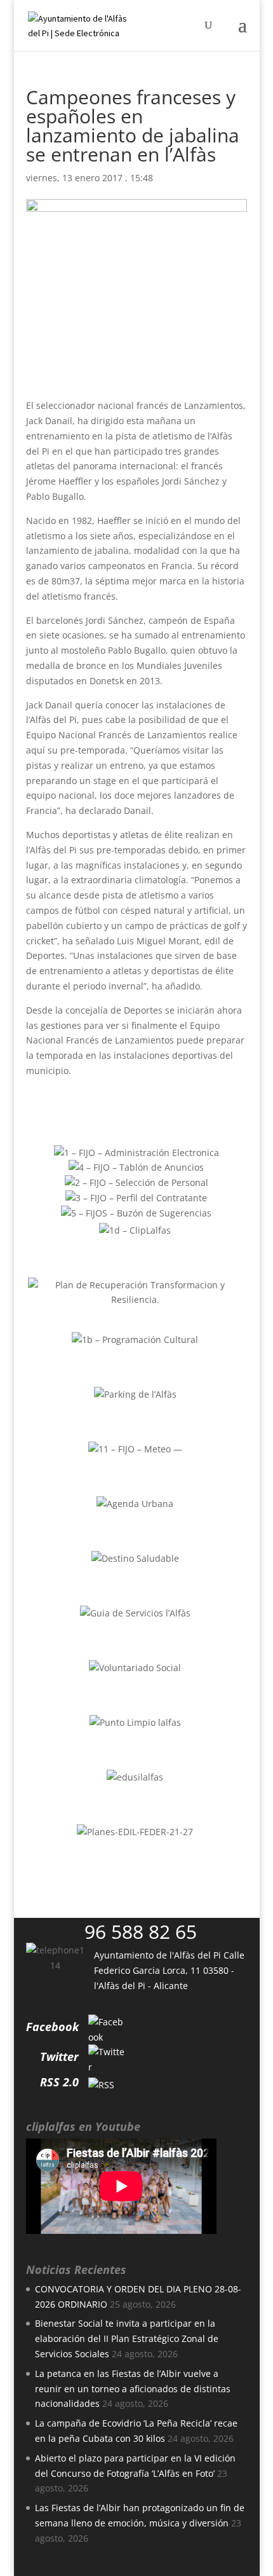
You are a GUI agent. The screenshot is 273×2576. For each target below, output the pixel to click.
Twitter (59, 2056)
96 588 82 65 (141, 1932)
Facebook (52, 2027)
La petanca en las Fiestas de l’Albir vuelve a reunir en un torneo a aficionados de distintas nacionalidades (133, 2389)
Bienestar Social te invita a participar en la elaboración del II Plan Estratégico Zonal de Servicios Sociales (127, 2338)
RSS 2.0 (59, 2082)
